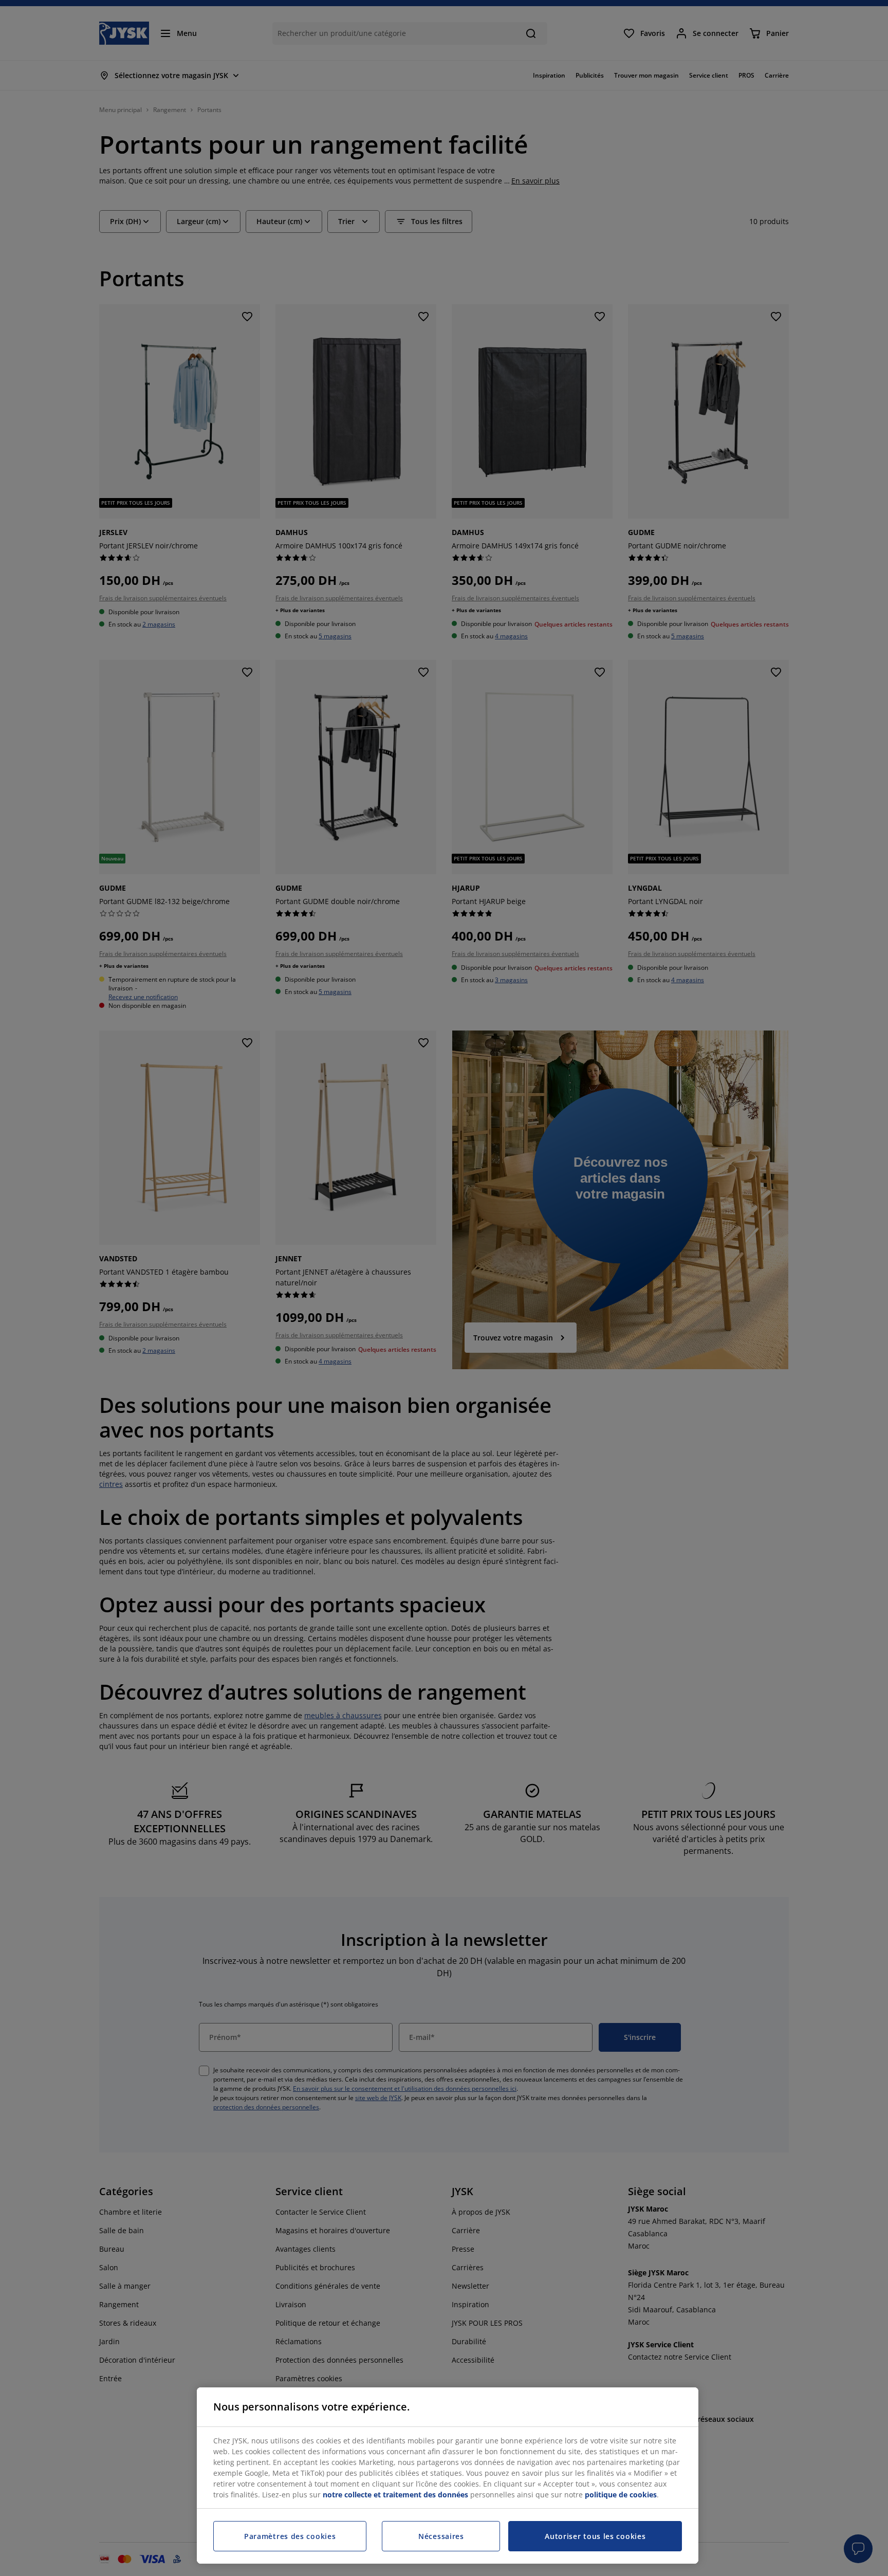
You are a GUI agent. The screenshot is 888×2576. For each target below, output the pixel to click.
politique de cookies (621, 2495)
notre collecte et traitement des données (395, 2495)
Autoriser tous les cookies (595, 2536)
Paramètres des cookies (290, 2536)
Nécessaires (441, 2536)
